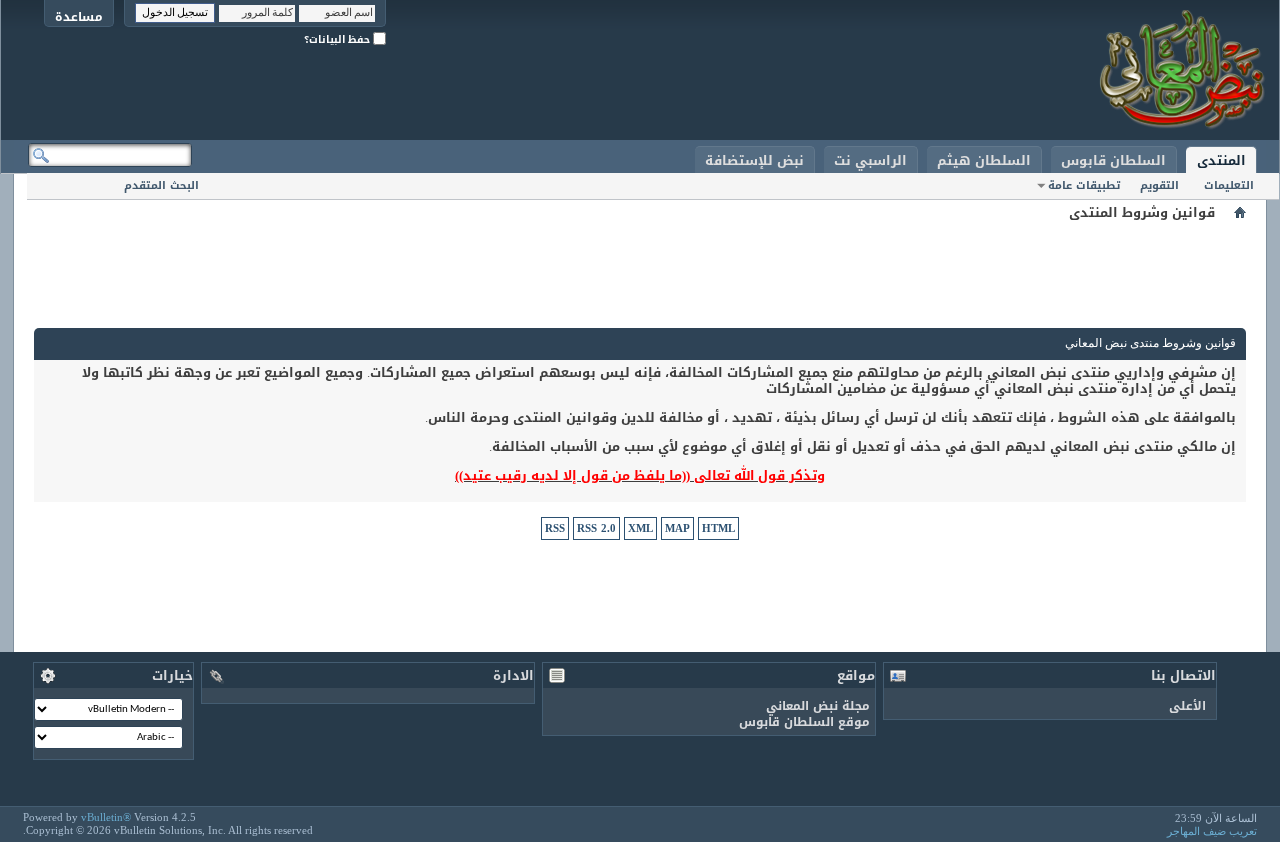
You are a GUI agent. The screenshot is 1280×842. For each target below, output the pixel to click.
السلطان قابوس (1113, 160)
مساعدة (79, 16)
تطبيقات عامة (1084, 185)
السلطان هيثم (984, 160)
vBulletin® (106, 817)
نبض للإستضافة (754, 160)
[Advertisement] (640, 270)
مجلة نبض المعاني (818, 706)
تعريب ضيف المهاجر (1212, 831)
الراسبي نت (870, 160)
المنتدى (1221, 160)
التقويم (1159, 185)
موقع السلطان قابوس (804, 722)
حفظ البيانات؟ (338, 39)
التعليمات (1229, 185)
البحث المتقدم (161, 185)
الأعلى (1187, 706)
